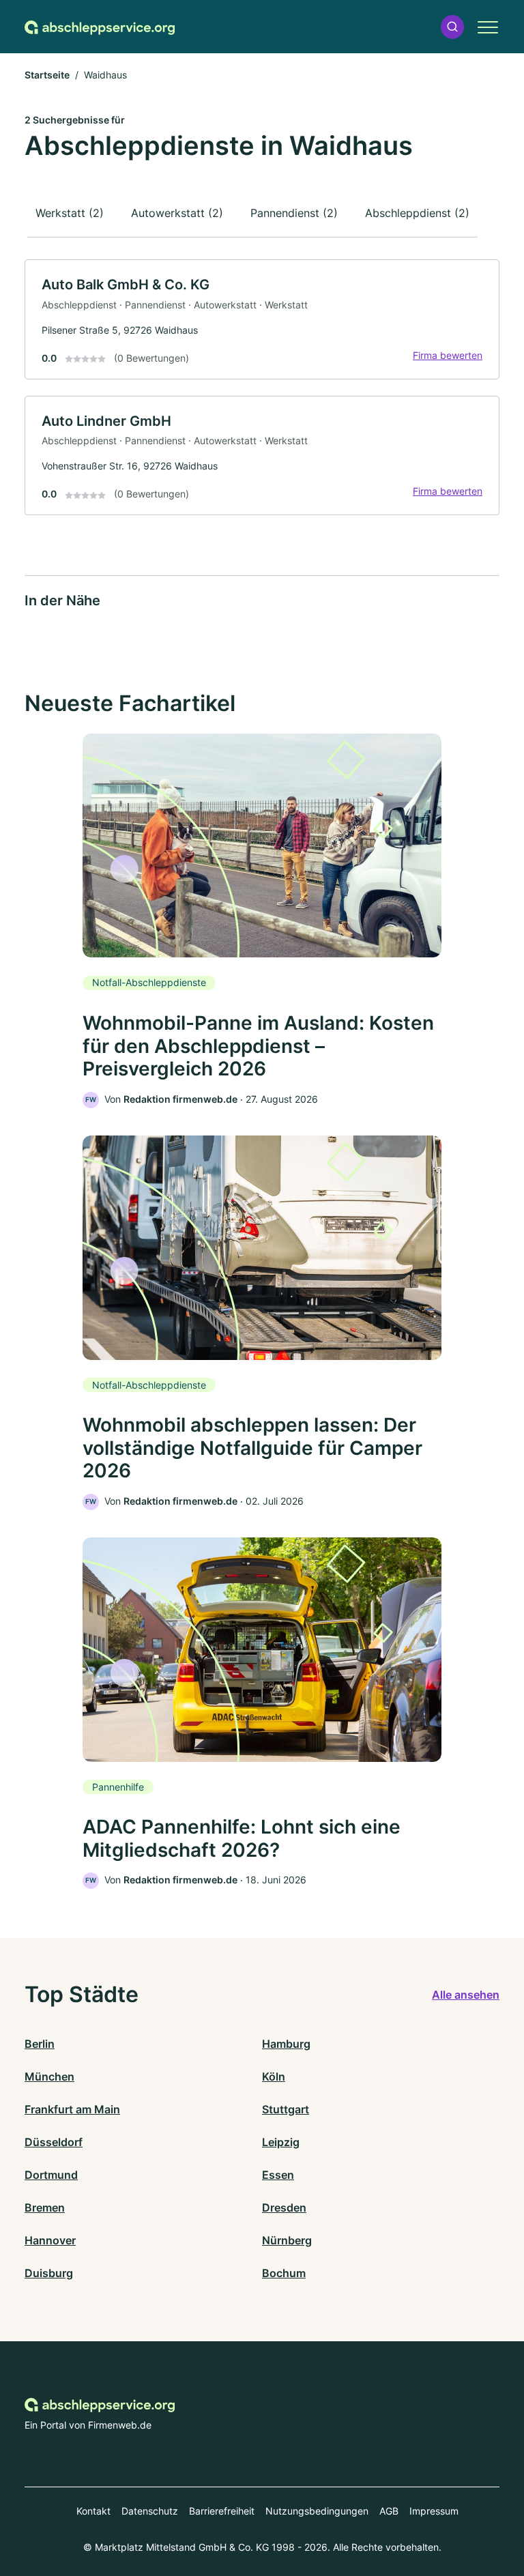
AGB (389, 2511)
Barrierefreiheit (222, 2511)
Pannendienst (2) (294, 213)
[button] (452, 27)
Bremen (45, 2208)
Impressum (434, 2511)
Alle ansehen (466, 1995)
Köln (274, 2076)
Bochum (284, 2273)
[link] (262, 319)
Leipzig (281, 2142)
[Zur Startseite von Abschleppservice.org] (100, 27)
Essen (278, 2175)
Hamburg (286, 2044)
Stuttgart (286, 2109)
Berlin (40, 2044)
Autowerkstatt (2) (177, 213)
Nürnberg (287, 2240)
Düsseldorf (54, 2142)
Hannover (50, 2240)
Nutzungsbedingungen (317, 2511)
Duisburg (49, 2273)
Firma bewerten (448, 355)
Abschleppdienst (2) (417, 213)
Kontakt (93, 2511)
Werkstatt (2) (70, 213)
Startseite (47, 75)
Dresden (284, 2208)
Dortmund (51, 2175)
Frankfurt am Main (72, 2109)
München (49, 2076)
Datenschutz (150, 2511)
